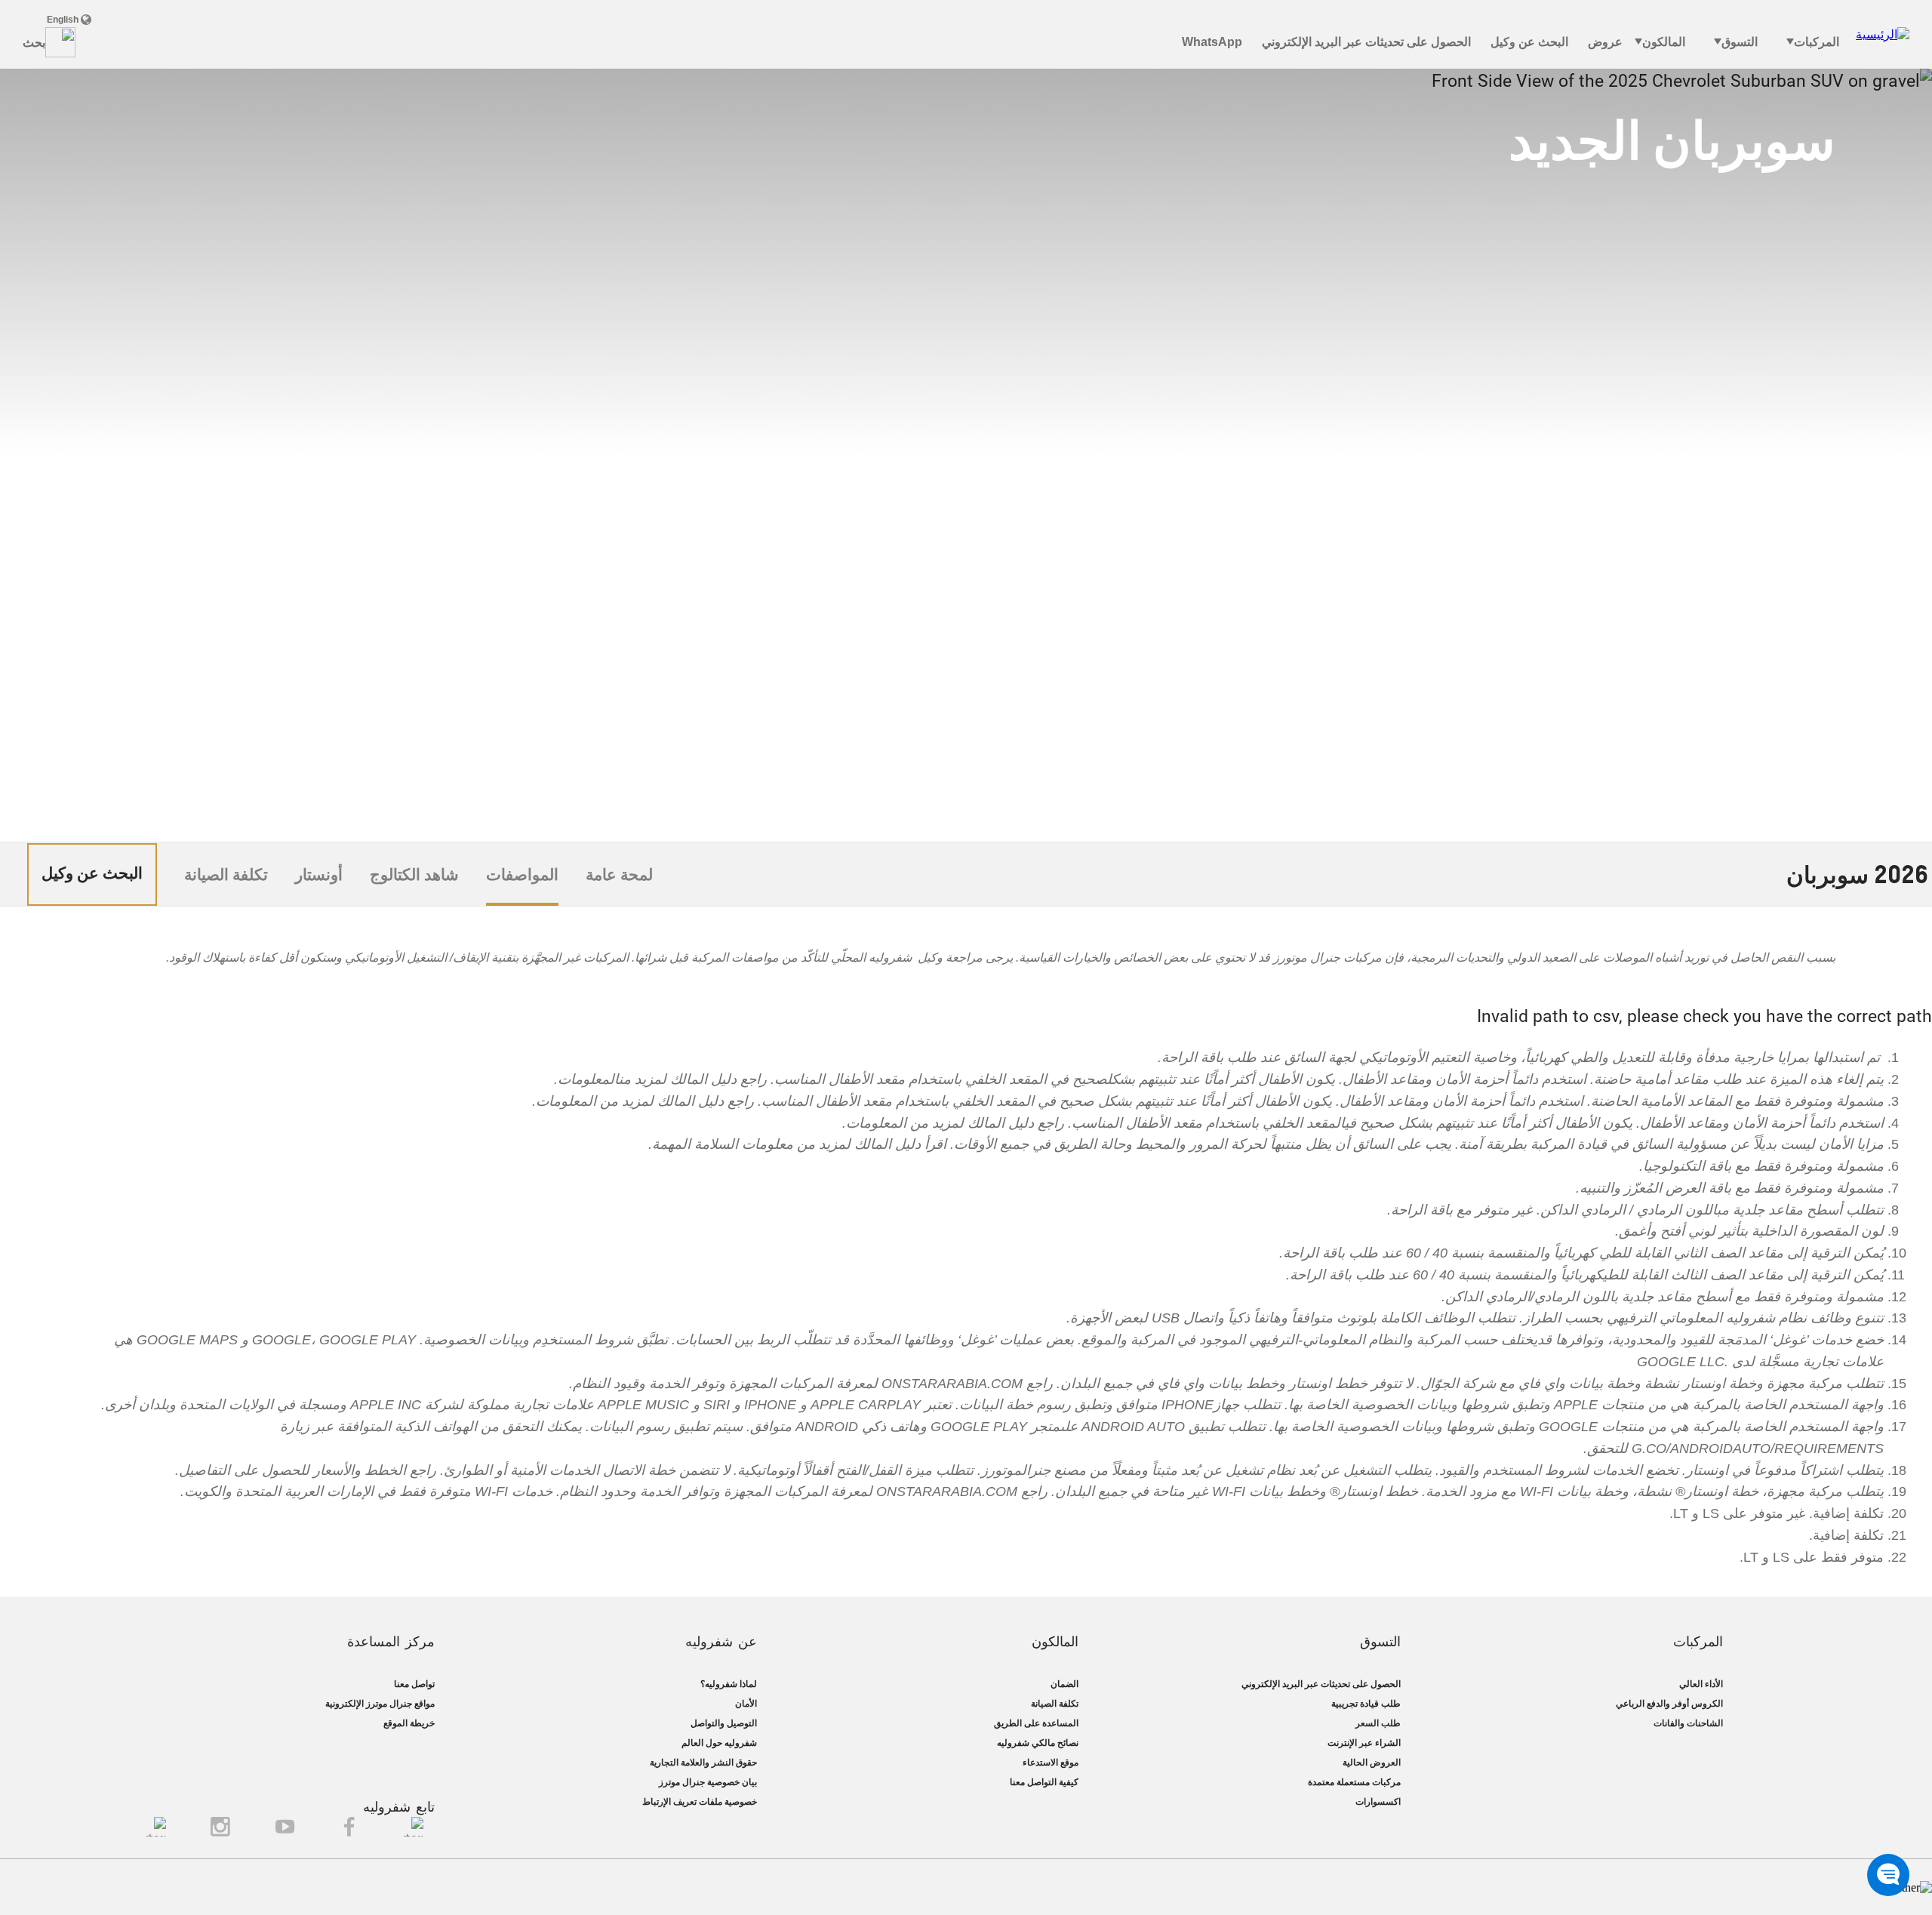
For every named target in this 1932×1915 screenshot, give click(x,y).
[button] (1888, 1875)
